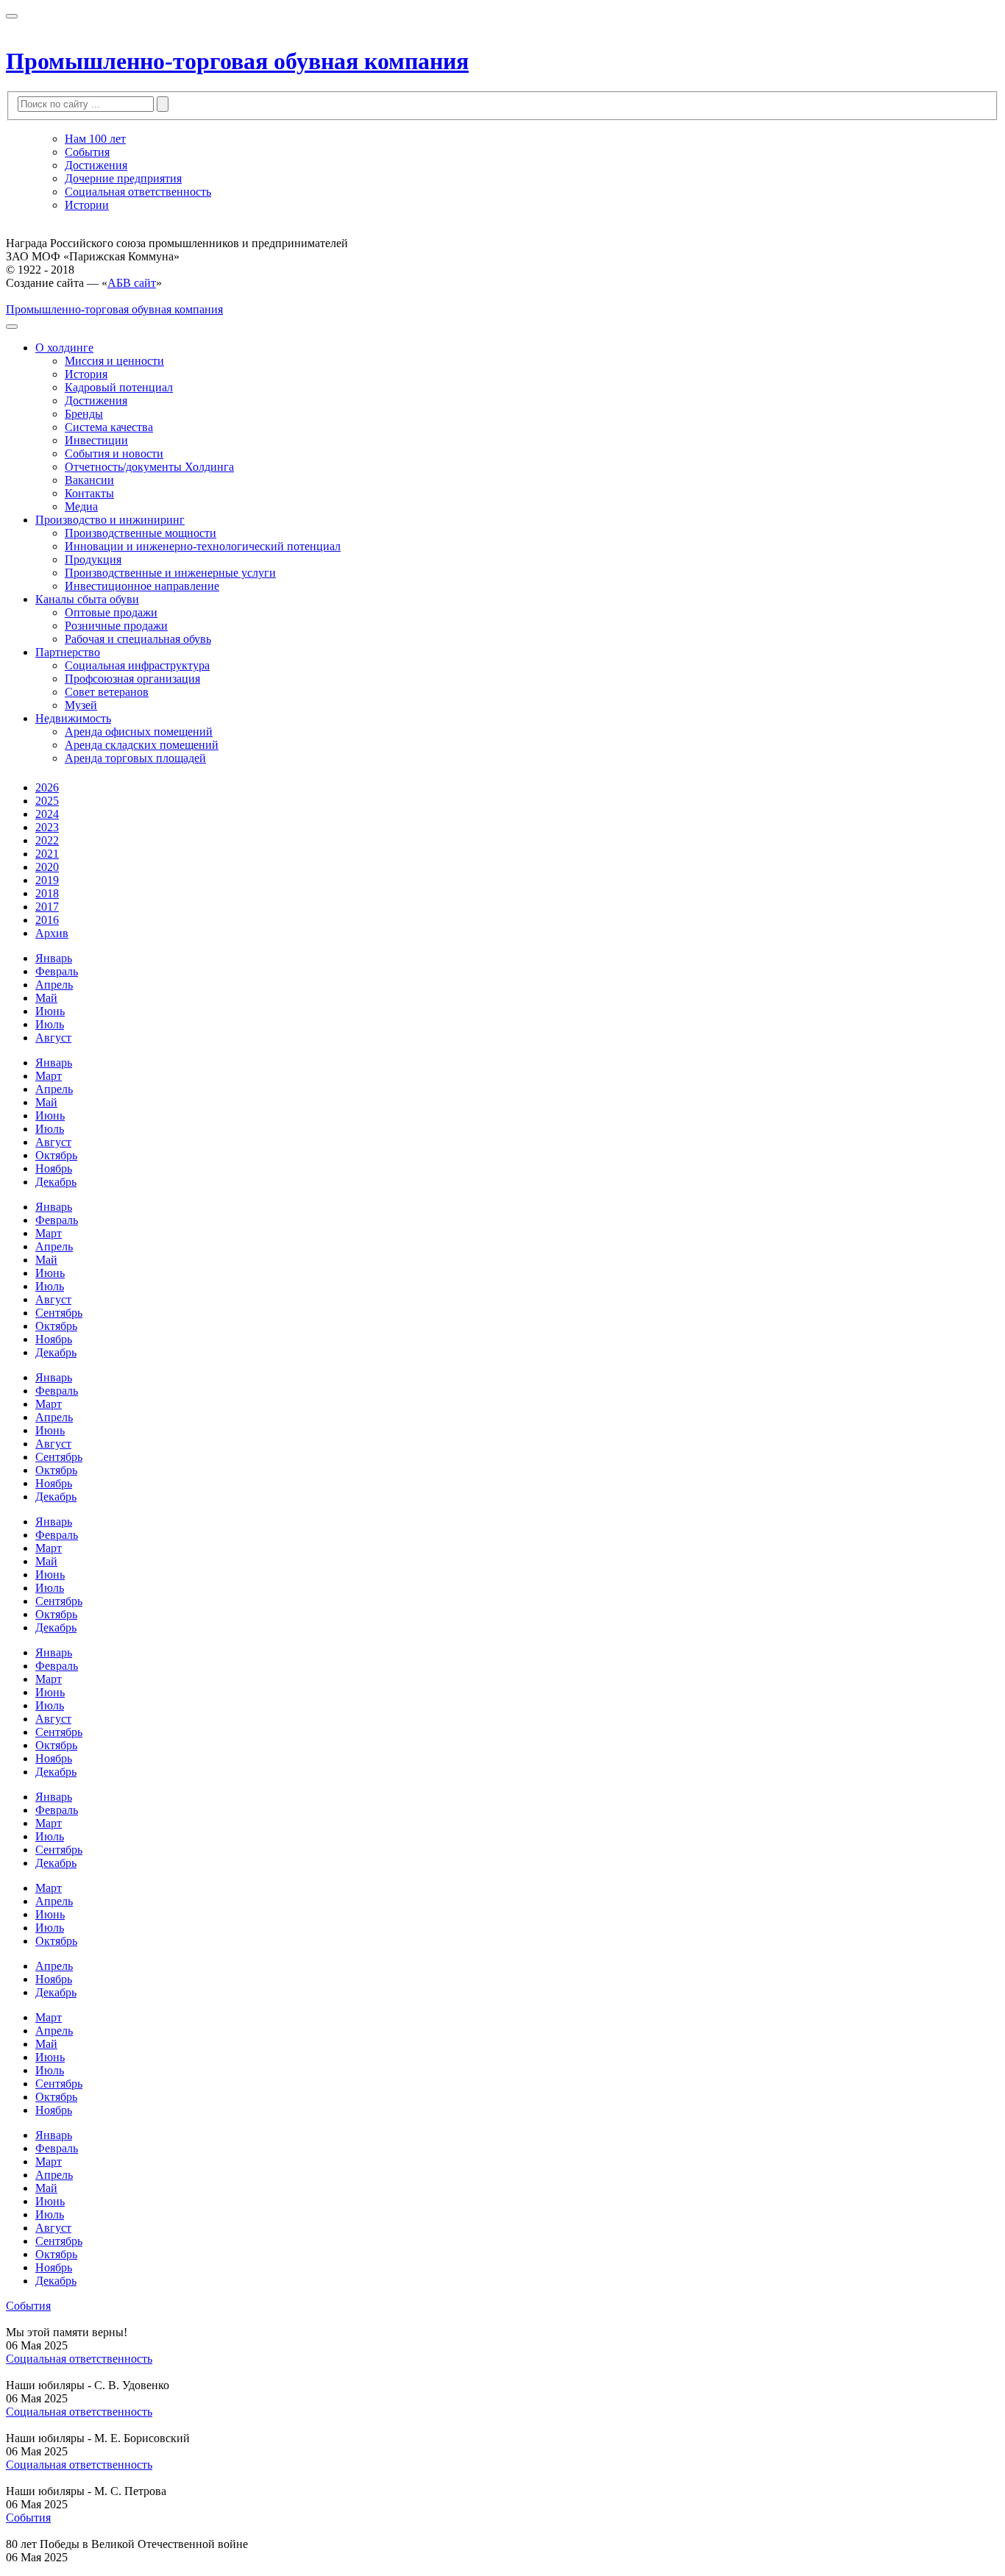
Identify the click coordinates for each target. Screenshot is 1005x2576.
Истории (87, 205)
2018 (47, 893)
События (87, 152)
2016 (47, 920)
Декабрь (56, 1182)
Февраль (57, 971)
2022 (47, 840)
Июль (50, 1024)
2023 (47, 827)
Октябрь (56, 1155)
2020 (47, 867)
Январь (54, 958)
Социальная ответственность (138, 192)
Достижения (96, 165)
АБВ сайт (132, 283)
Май (46, 998)
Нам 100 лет (95, 139)
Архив (52, 933)
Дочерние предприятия (123, 178)
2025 (47, 801)
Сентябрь (59, 1313)
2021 (47, 854)
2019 (47, 880)
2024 (47, 814)
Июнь (50, 1011)
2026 (47, 787)
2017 (47, 907)
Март (49, 1076)
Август (53, 1038)
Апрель (54, 985)
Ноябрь (54, 1168)
